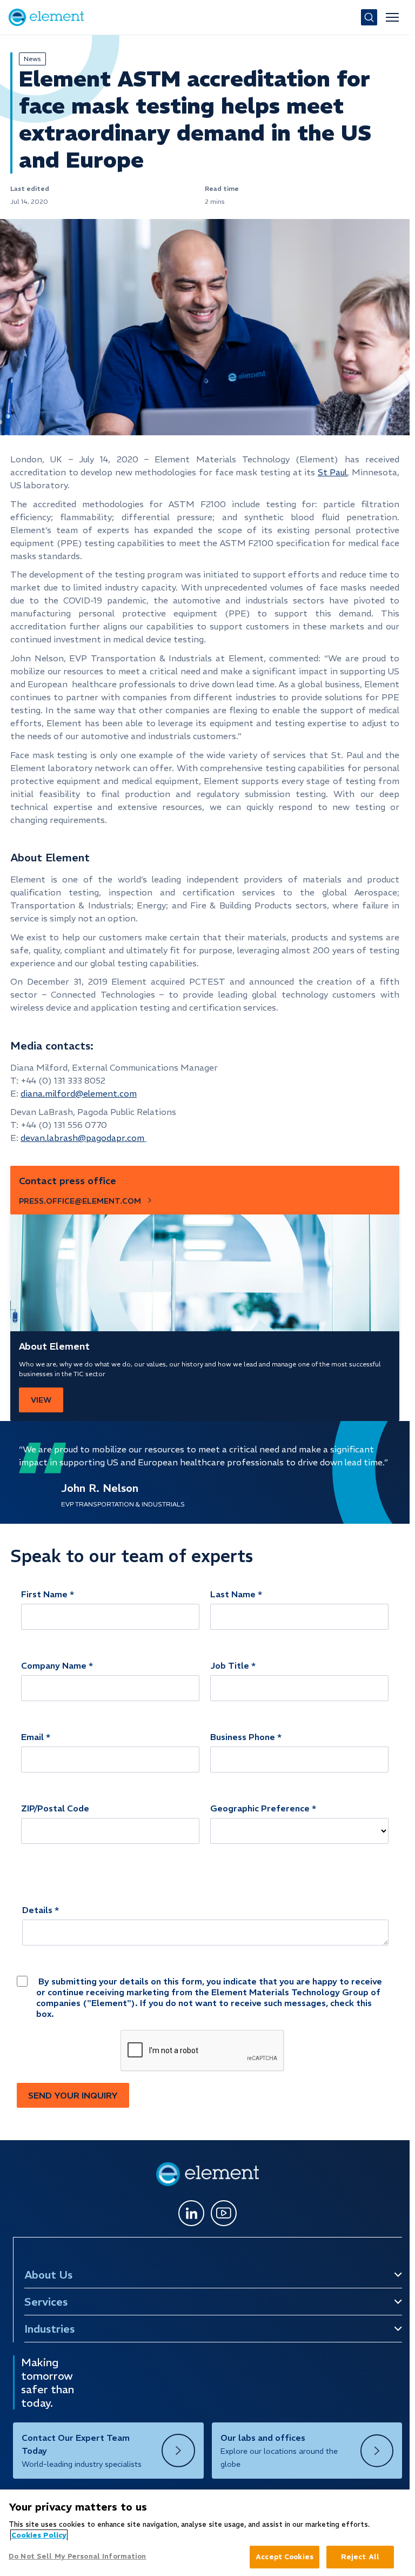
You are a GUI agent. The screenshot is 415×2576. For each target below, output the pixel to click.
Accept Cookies (285, 2557)
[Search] (369, 17)
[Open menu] (392, 17)
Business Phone (243, 1737)
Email (32, 1737)
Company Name (54, 1665)
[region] (205, 2533)
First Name (44, 1594)
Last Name (233, 1594)
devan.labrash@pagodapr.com (82, 1138)
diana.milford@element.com (79, 1093)
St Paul (333, 472)
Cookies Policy (39, 2535)
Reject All (360, 2557)
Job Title (230, 1665)
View (41, 1400)
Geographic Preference (260, 1808)
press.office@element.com (80, 1201)
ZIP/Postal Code (55, 1808)
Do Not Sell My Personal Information (78, 2556)
